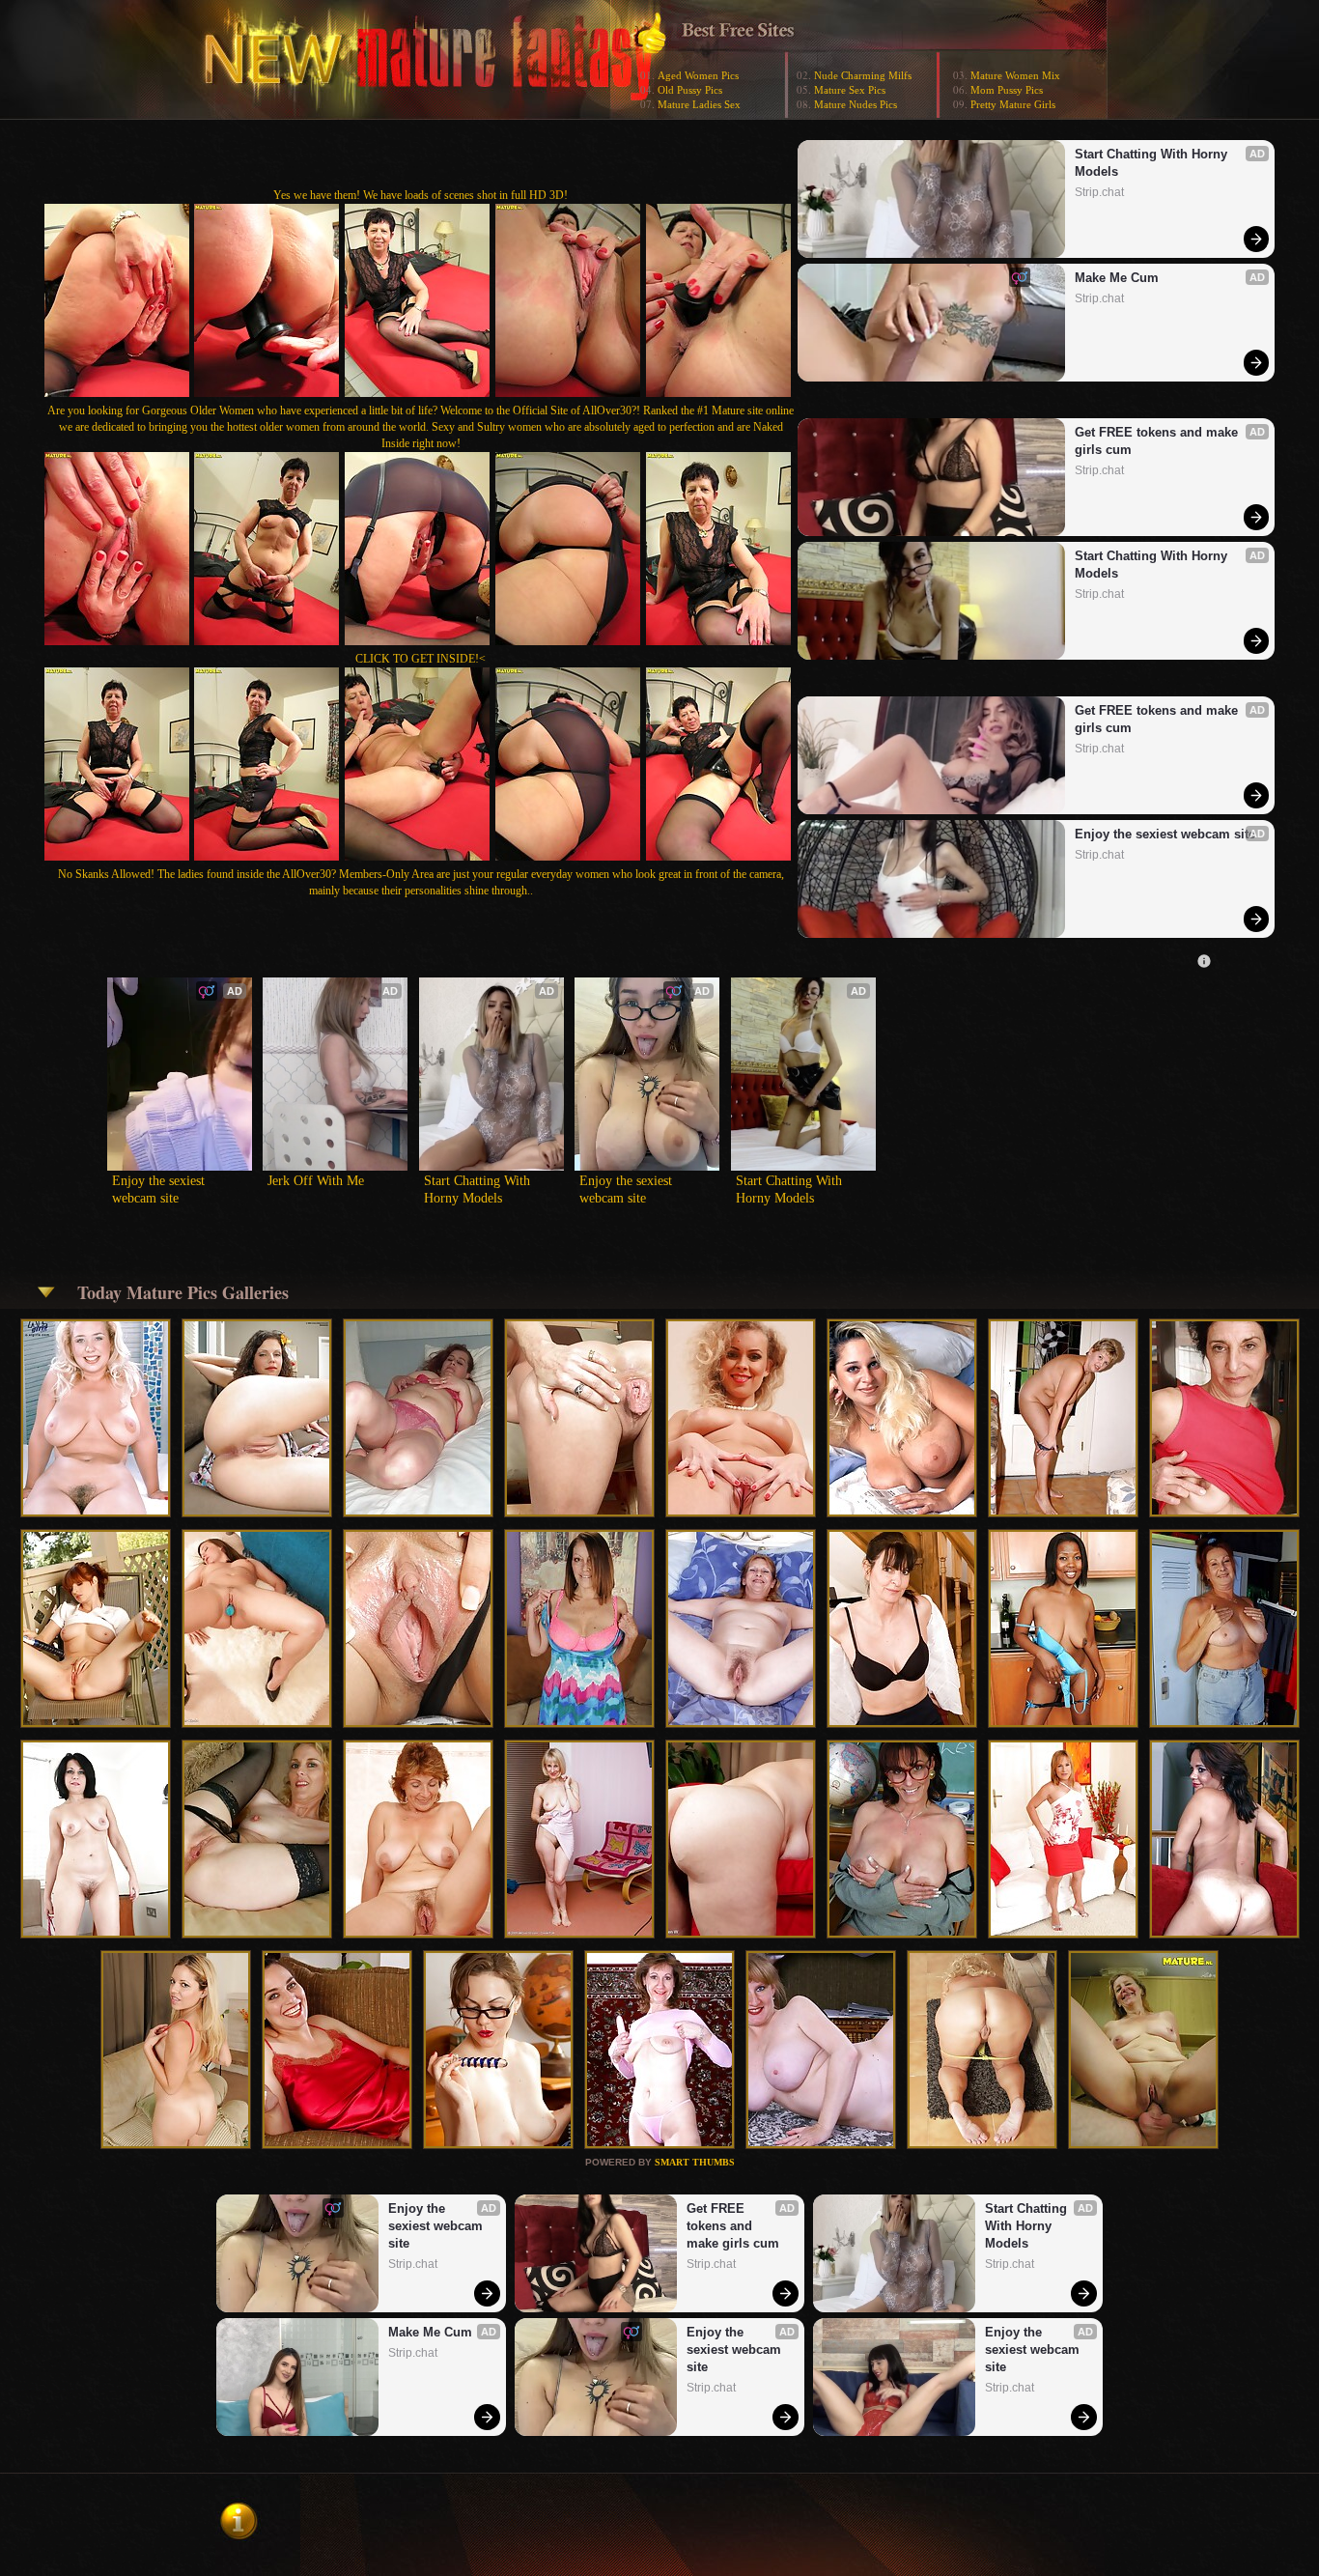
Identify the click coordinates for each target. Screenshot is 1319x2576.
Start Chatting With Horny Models (1153, 163)
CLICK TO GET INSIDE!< (421, 659)
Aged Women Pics (698, 75)
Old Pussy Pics (690, 90)
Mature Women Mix (1015, 75)
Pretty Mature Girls (1013, 104)
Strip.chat (1099, 192)
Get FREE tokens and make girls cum (1158, 441)
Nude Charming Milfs (863, 75)
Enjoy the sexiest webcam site (1165, 834)
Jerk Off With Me (316, 1181)
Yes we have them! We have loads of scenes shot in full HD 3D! (421, 195)
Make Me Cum (1117, 278)
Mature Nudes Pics (856, 104)
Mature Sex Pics (850, 90)
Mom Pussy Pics (1007, 90)
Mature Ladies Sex (699, 104)
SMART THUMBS (695, 2162)
